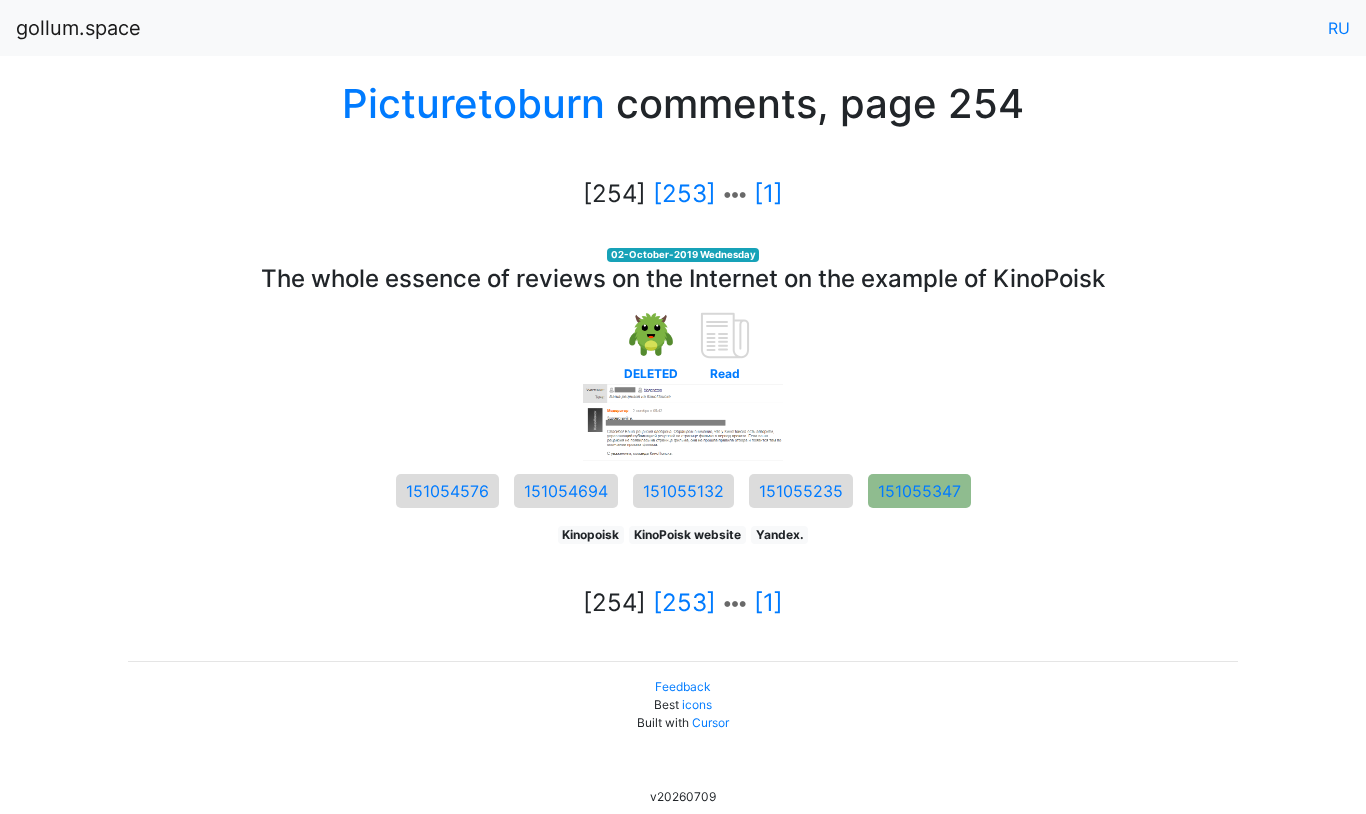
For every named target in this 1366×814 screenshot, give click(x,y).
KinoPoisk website (687, 534)
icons (697, 704)
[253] (684, 193)
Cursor (710, 722)
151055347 (919, 491)
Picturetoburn (473, 103)
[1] (768, 193)
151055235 (801, 491)
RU (1339, 28)
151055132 (683, 491)
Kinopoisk (590, 534)
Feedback (683, 686)
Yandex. (780, 534)
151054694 (566, 491)
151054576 (447, 491)
